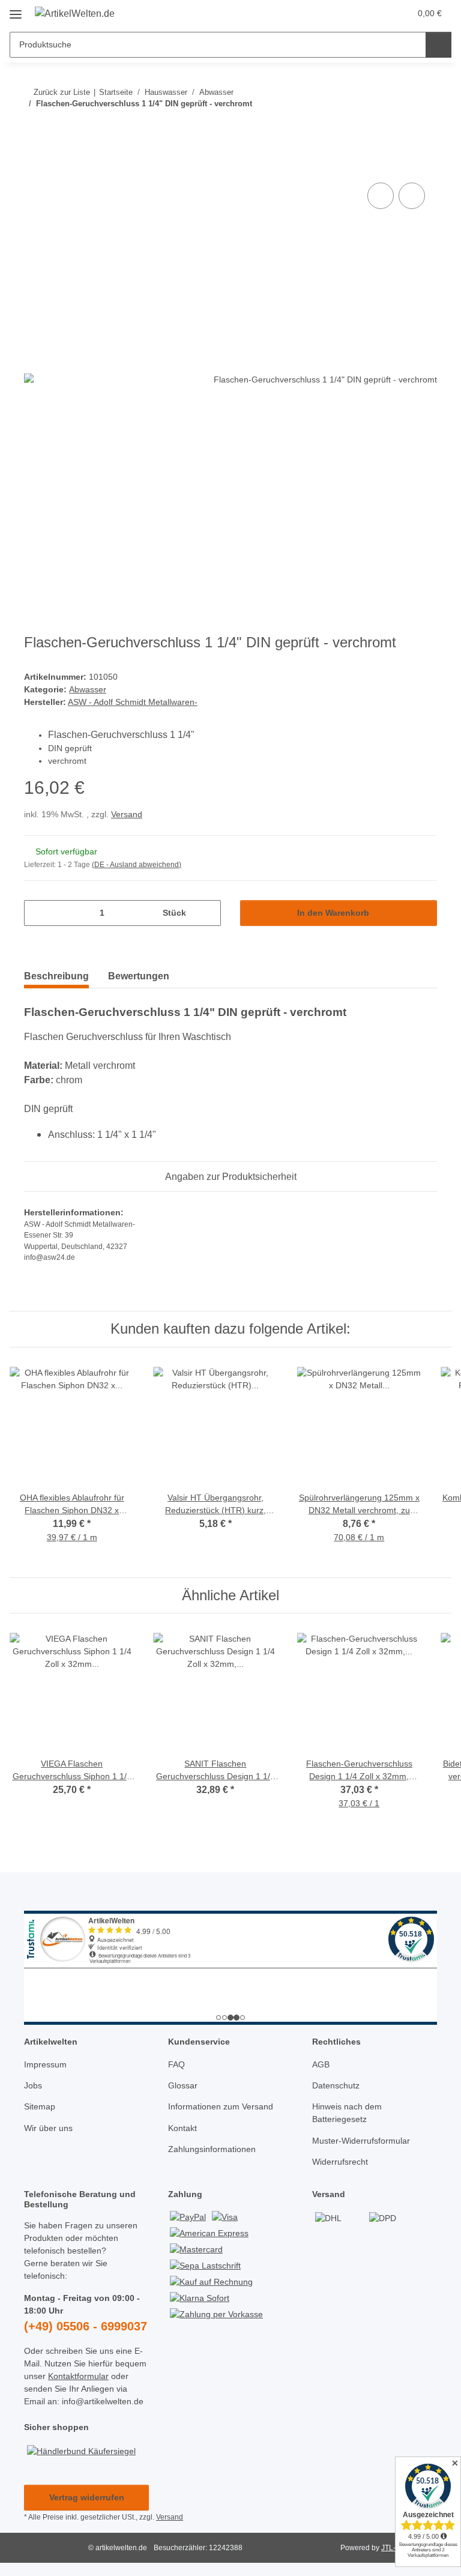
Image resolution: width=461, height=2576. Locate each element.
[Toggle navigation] (16, 10)
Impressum (45, 2064)
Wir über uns (48, 2128)
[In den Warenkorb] (34, 166)
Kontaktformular (78, 2376)
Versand (127, 814)
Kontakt (182, 2128)
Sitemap (40, 2106)
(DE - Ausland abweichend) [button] (137, 865)
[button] (354, 13)
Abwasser (88, 689)
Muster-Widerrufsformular (361, 2141)
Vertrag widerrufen (87, 2497)
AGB (321, 2064)
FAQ (176, 2064)
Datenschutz (336, 2085)
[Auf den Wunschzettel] (412, 196)
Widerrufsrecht (340, 2162)
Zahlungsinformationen (212, 2149)
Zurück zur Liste (62, 92)
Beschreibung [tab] (56, 976)
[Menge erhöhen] (207, 913)
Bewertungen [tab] (139, 976)
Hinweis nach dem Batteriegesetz (347, 2113)
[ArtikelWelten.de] (75, 14)
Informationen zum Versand (221, 2106)
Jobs (33, 2085)
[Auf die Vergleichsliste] (381, 196)
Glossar (183, 2085)
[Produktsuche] (438, 45)
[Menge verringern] (38, 913)
